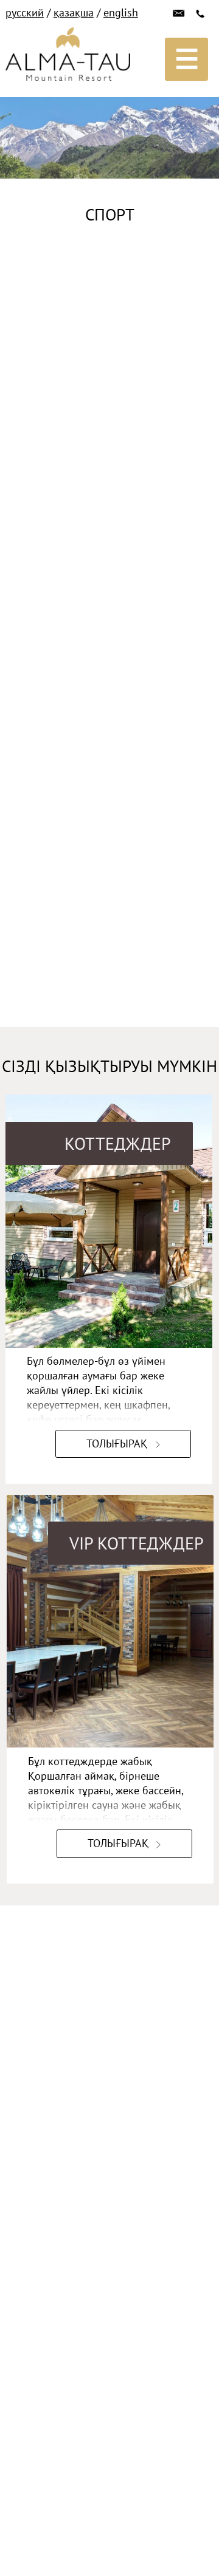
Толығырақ (117, 1443)
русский (25, 12)
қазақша (74, 12)
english (121, 12)
